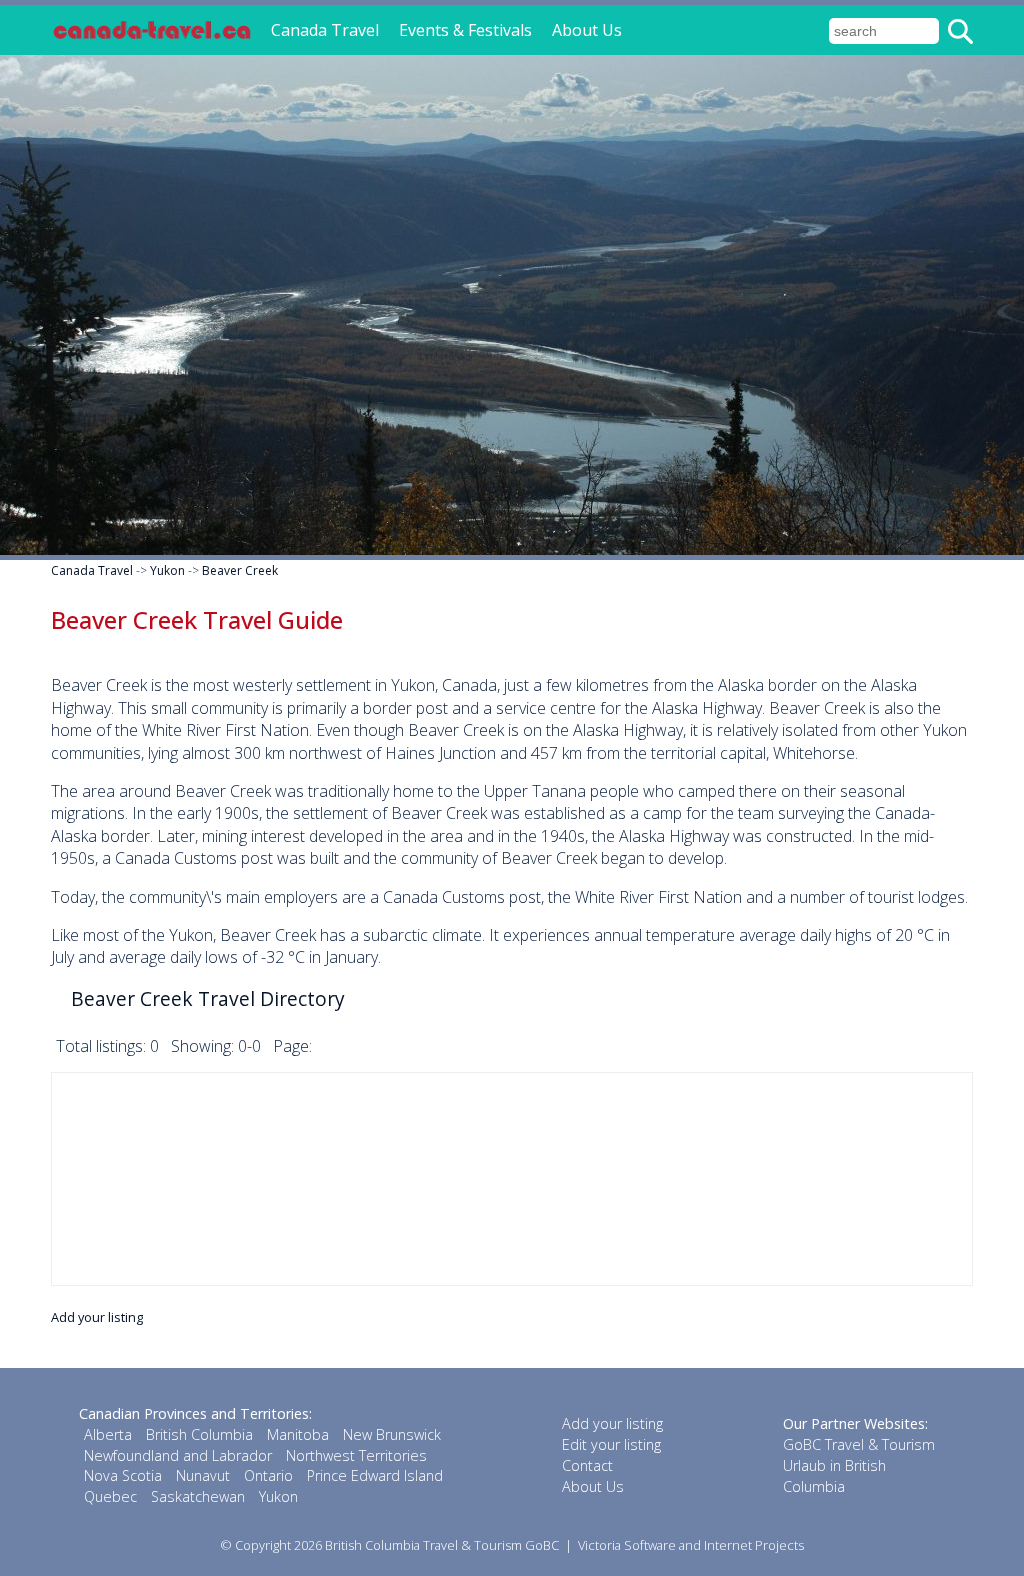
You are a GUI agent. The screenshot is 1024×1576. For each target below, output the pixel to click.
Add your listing (97, 1317)
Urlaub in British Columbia (834, 1476)
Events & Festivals (465, 30)
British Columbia (199, 1434)
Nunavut (203, 1475)
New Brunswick (392, 1434)
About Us (587, 30)
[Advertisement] (512, 1179)
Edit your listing (611, 1444)
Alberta (108, 1434)
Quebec (110, 1496)
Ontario (268, 1475)
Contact (587, 1465)
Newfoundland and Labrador (178, 1455)
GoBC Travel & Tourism (859, 1444)
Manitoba (298, 1434)
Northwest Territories (356, 1455)
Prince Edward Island (375, 1475)
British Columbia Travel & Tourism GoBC (442, 1545)
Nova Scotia (123, 1475)
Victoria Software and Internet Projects (691, 1545)
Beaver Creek (240, 570)
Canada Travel (325, 30)
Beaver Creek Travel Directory (208, 998)
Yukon (167, 570)
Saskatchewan (198, 1496)
